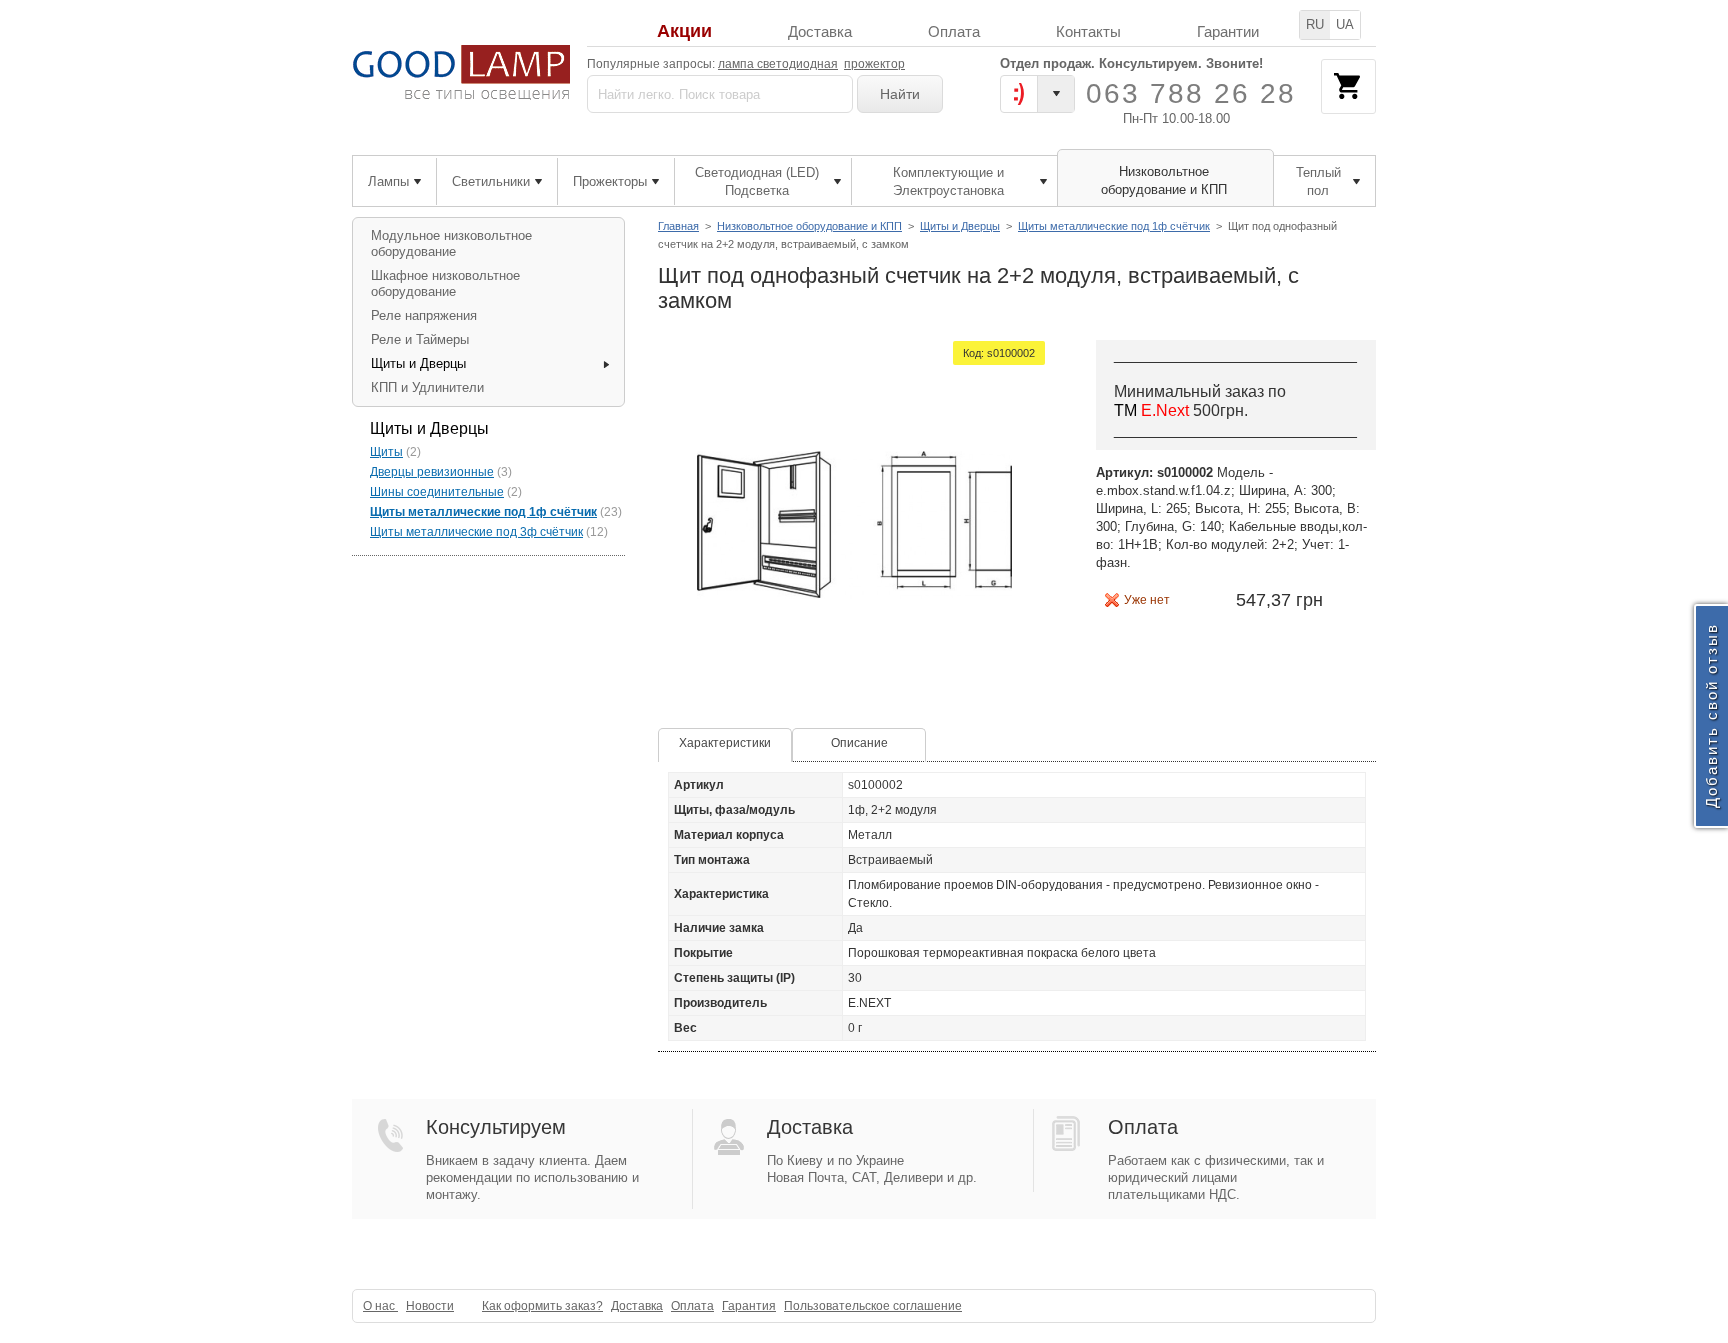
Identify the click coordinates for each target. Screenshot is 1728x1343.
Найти (900, 94)
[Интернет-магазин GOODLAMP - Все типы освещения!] (461, 72)
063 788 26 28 (1191, 93)
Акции (684, 31)
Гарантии (1228, 31)
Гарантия (749, 1306)
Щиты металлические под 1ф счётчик (1114, 226)
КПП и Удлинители (427, 387)
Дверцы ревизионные (432, 472)
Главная (678, 226)
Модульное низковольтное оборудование (451, 243)
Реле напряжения (424, 315)
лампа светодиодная (778, 64)
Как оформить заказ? (542, 1306)
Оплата (954, 31)
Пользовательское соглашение (873, 1306)
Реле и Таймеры (420, 339)
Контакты (1088, 31)
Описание (859, 743)
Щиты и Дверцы (960, 226)
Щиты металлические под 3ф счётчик (476, 532)
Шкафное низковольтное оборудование (445, 283)
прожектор (874, 64)
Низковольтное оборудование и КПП (809, 226)
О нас (380, 1306)
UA (1345, 24)
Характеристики (725, 743)
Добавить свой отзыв (1711, 716)
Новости (430, 1306)
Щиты (386, 452)
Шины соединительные (437, 492)
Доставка (820, 31)
